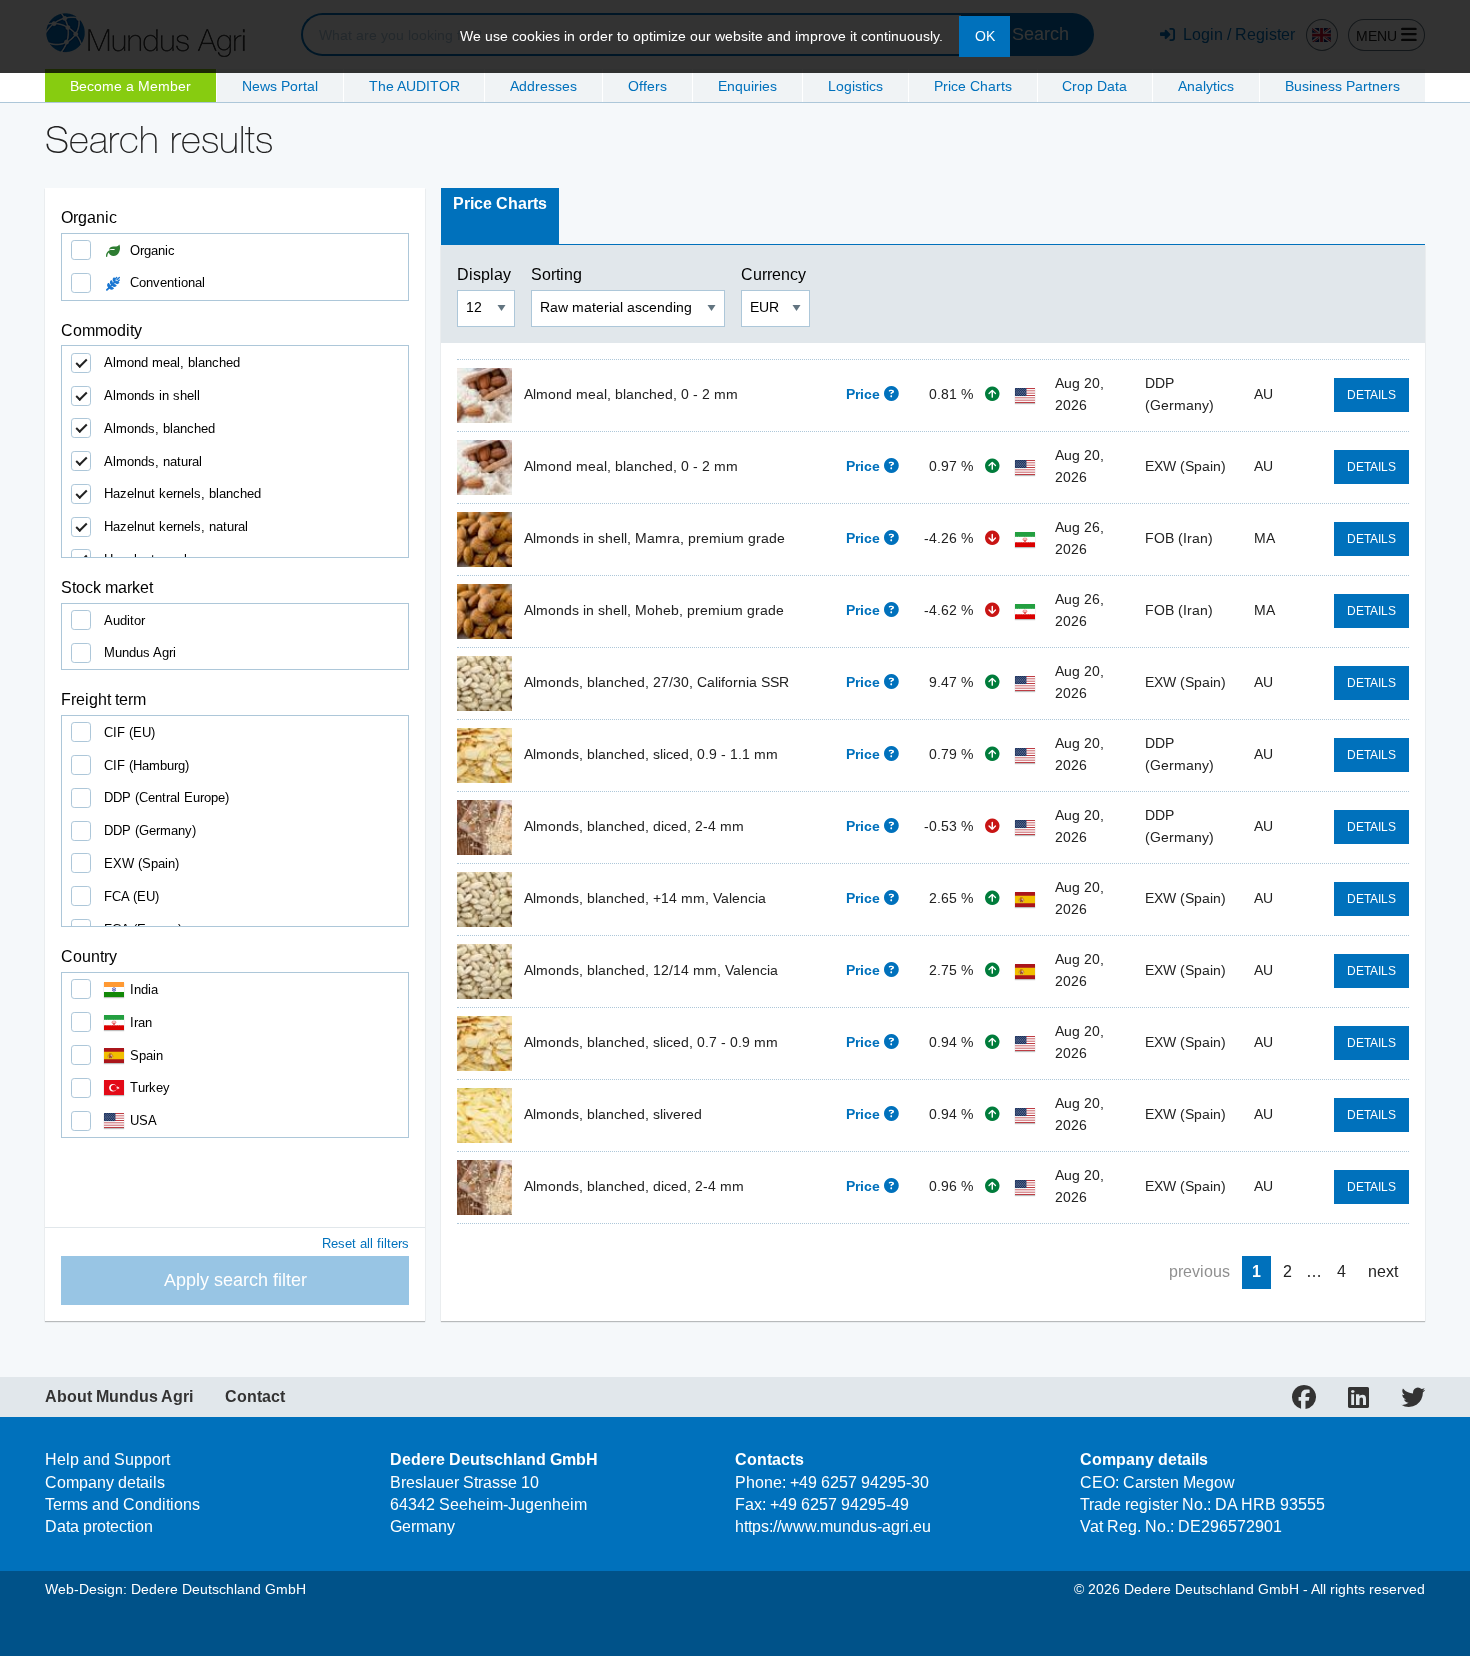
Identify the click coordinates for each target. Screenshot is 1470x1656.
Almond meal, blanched (172, 362)
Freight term (103, 699)
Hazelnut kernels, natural (176, 526)
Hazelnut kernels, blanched (182, 493)
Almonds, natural (153, 461)
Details (1371, 395)
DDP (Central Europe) (166, 797)
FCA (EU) (131, 896)
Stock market (107, 587)
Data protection (99, 1526)
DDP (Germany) (150, 830)
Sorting (558, 274)
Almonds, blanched (159, 428)
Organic (89, 217)
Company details (105, 1482)
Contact (255, 1397)
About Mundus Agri (119, 1397)
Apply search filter (235, 1280)
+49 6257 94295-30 (859, 1482)
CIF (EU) (129, 732)
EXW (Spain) (141, 863)
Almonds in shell (152, 395)
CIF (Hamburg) (146, 765)
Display (486, 274)
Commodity (101, 330)
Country (89, 956)
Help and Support (107, 1459)
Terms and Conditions (122, 1504)
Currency (775, 274)
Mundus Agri (140, 652)
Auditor (124, 620)
